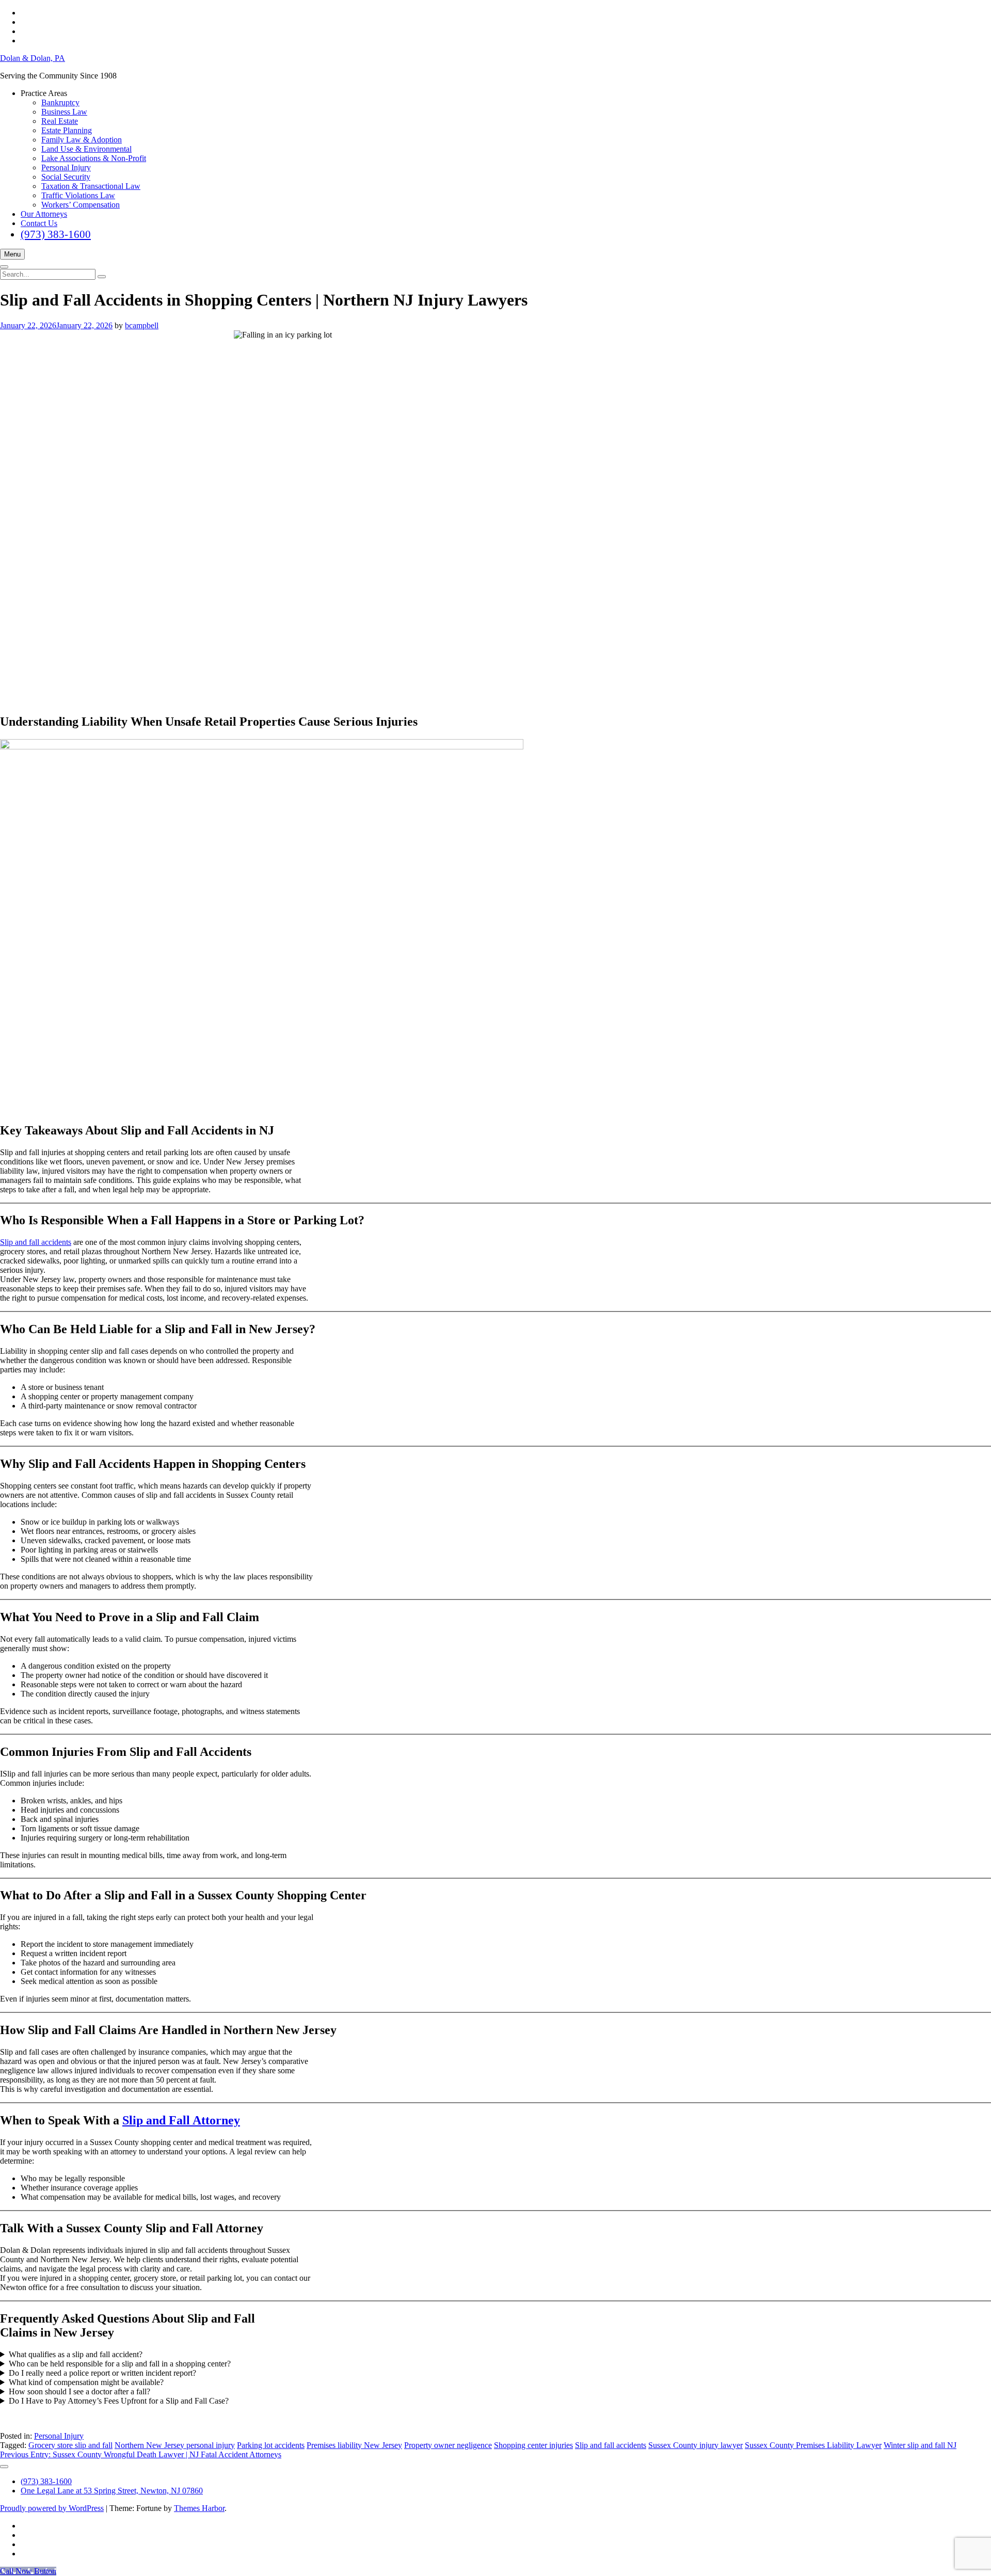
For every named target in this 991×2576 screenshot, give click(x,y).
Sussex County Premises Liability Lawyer (813, 2445)
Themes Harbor (199, 2508)
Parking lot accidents (271, 2445)
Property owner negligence (448, 2445)
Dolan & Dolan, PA (33, 58)
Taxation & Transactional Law (91, 186)
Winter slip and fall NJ (920, 2445)
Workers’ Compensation (81, 205)
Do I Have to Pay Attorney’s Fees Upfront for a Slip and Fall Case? (119, 2401)
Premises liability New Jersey (354, 2445)
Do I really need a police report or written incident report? (102, 2373)
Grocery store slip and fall (70, 2445)
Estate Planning (67, 130)
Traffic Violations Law (78, 195)
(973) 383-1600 (56, 234)
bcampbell (142, 325)
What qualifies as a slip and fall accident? (76, 2354)
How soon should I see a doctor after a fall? (79, 2391)
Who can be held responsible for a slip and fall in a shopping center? (120, 2364)
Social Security (66, 177)
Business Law (64, 112)
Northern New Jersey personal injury (175, 2445)
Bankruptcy (60, 102)
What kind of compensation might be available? (86, 2382)
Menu (12, 254)
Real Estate (60, 121)
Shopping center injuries (533, 2445)
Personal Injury (66, 167)
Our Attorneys (44, 214)
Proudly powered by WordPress (52, 2508)
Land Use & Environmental (86, 149)
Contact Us (39, 223)
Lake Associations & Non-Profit (94, 158)
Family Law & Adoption (82, 140)
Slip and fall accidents (36, 1242)
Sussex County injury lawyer (696, 2445)
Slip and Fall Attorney (181, 2120)
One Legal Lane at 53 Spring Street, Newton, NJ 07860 (112, 2491)
